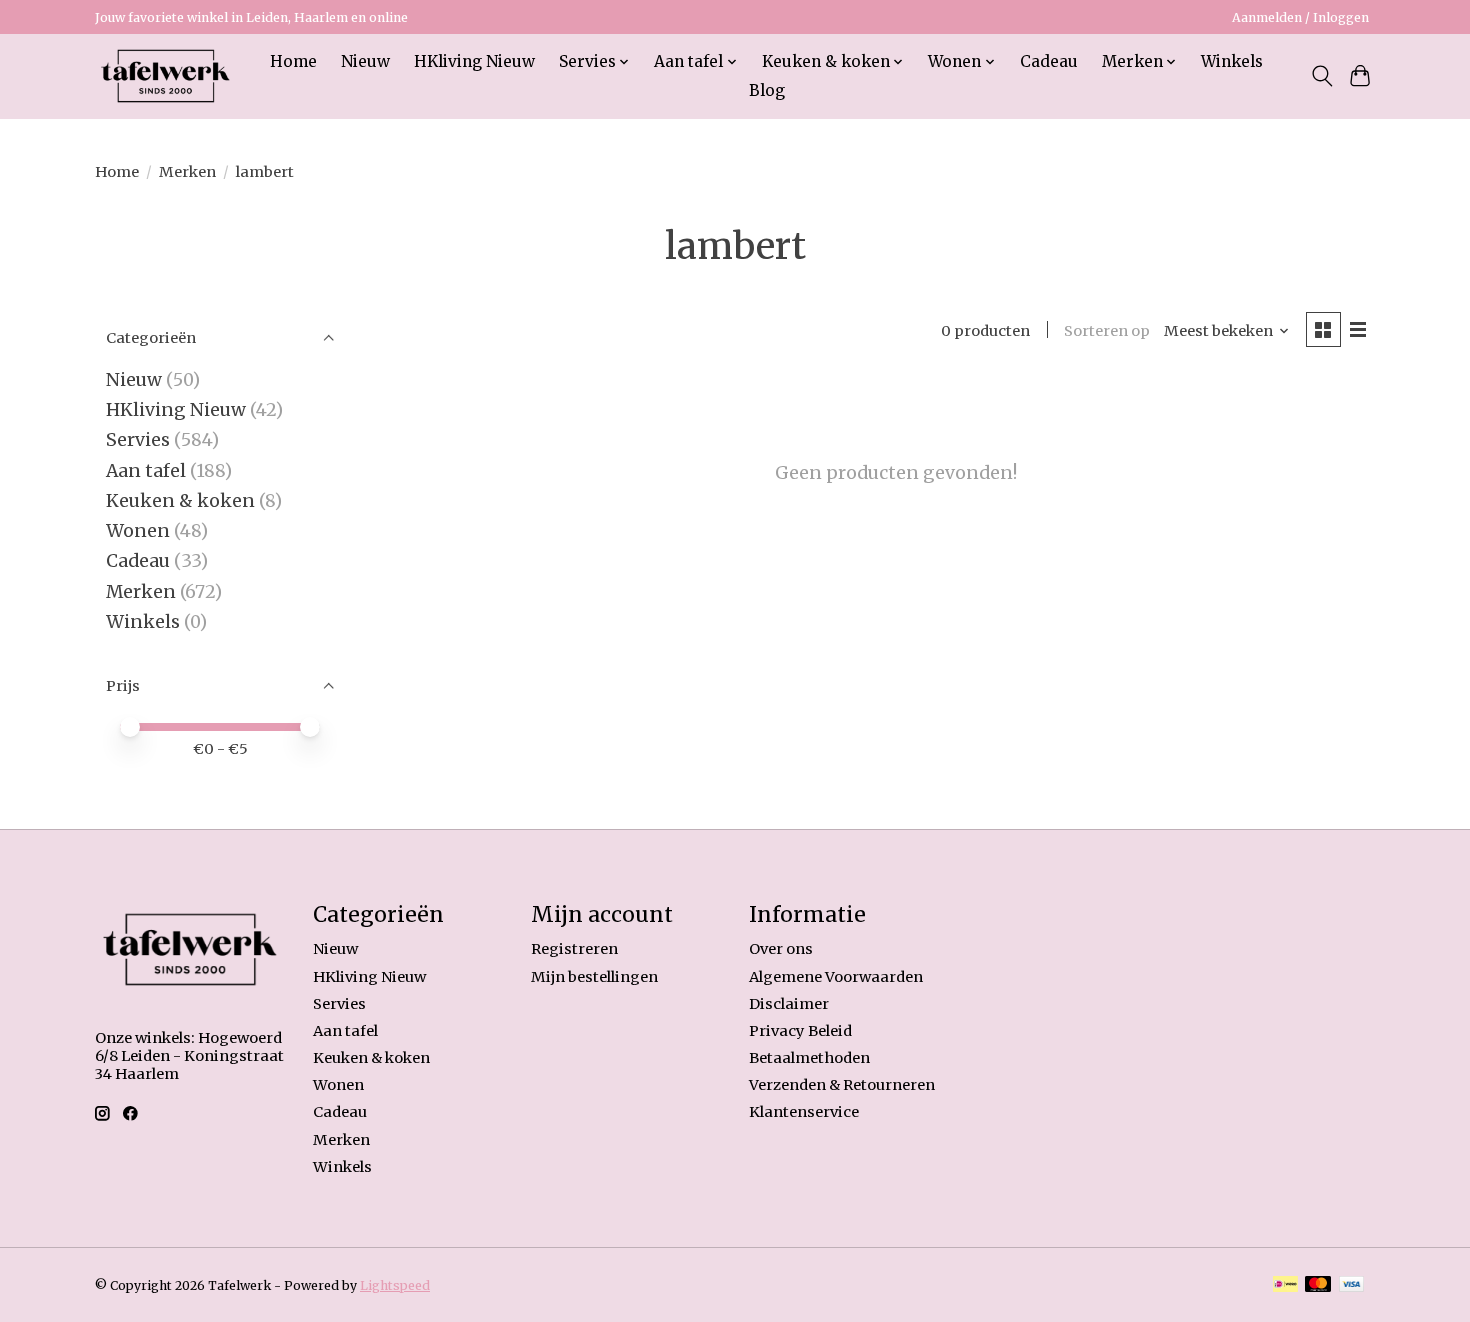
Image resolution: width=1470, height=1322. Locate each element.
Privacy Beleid (800, 1031)
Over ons (781, 949)
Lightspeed (395, 1285)
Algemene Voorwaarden (836, 977)
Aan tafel (148, 471)
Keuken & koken (180, 501)
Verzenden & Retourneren (842, 1085)
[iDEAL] (1285, 1285)
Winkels (1232, 61)
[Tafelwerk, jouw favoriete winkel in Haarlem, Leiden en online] (165, 76)
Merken (187, 172)
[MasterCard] (1318, 1285)
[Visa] (1352, 1285)
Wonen (138, 531)
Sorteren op (1107, 331)
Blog (767, 90)
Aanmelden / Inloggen (1300, 17)
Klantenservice (804, 1112)
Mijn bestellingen (594, 977)
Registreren (574, 949)
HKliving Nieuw (474, 61)
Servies (138, 440)
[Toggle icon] (1321, 76)
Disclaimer (789, 1004)
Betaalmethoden (809, 1058)
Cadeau (1049, 61)
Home (293, 61)
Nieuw (365, 61)
